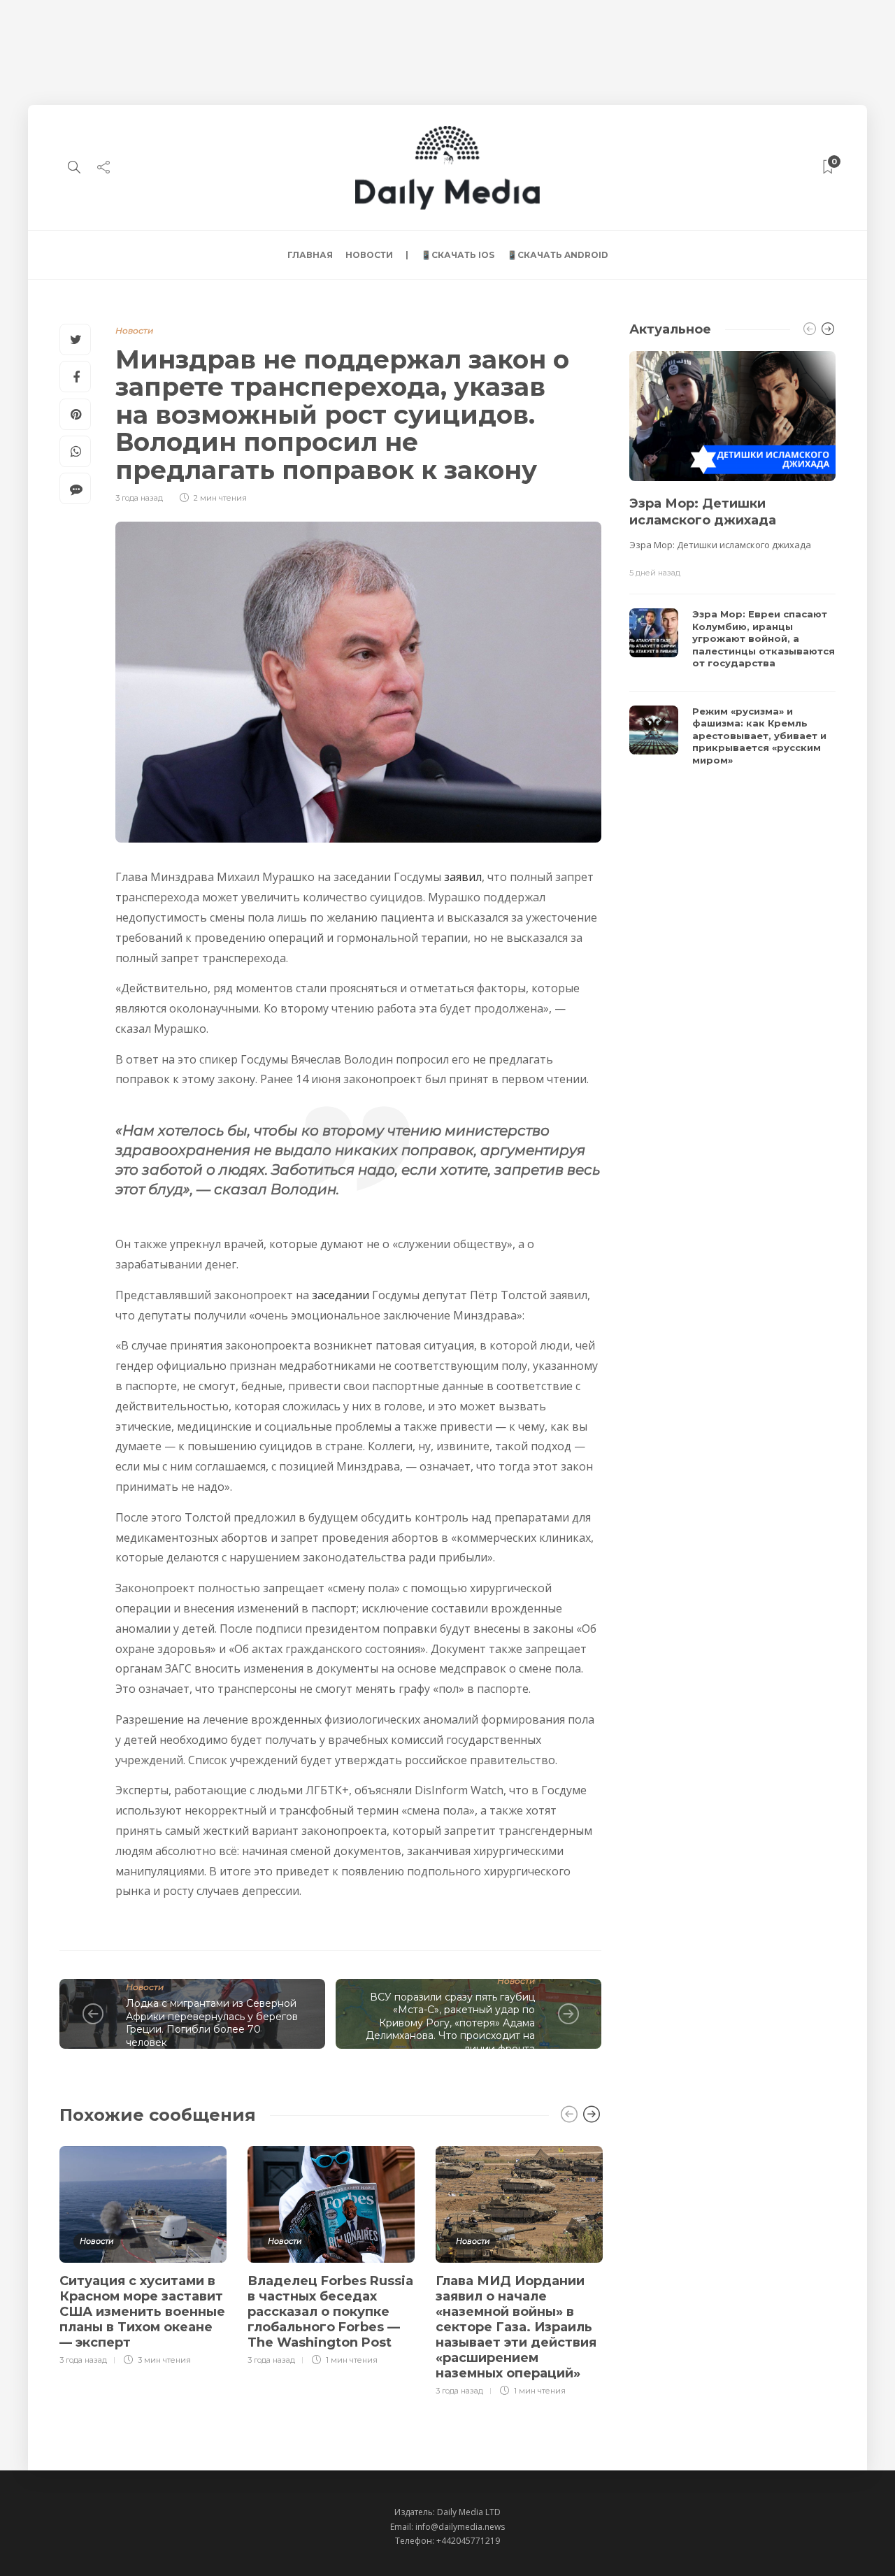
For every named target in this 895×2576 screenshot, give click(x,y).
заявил (463, 877)
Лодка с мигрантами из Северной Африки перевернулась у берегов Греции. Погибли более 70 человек (212, 2023)
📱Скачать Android (558, 255)
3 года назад (139, 498)
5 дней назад (655, 573)
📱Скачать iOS (458, 255)
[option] (143, 2254)
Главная (310, 255)
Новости (369, 255)
